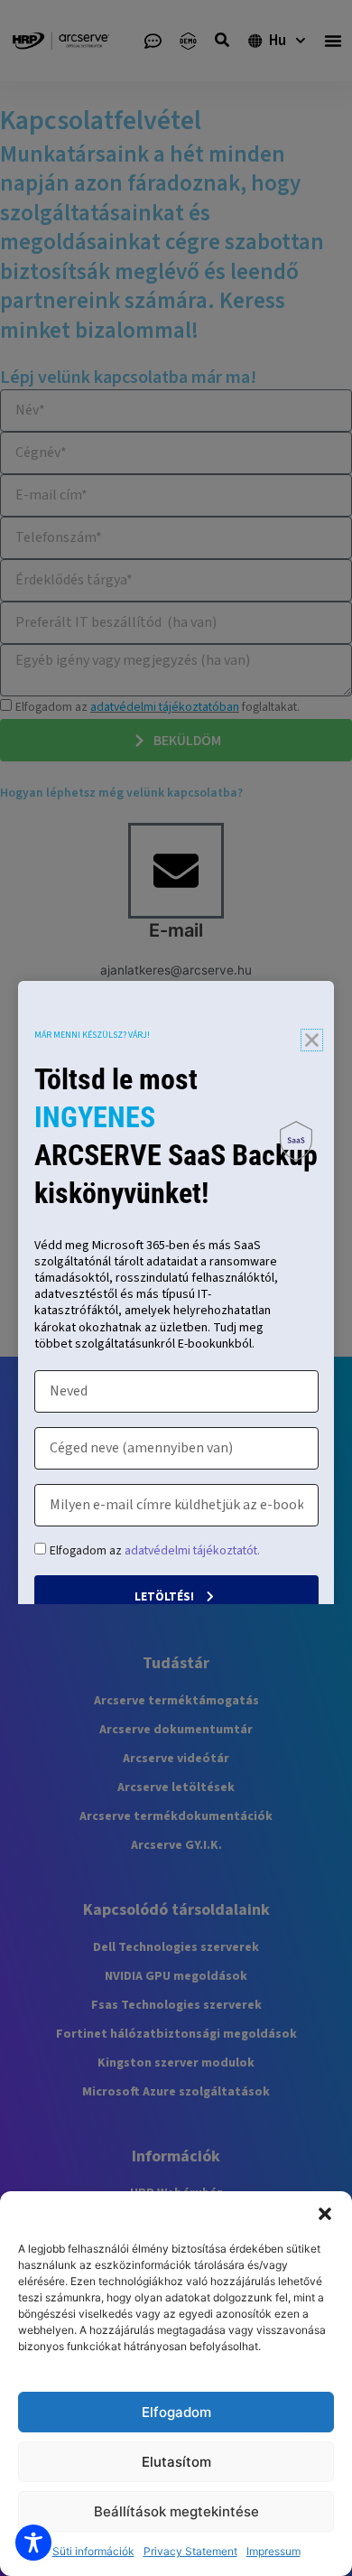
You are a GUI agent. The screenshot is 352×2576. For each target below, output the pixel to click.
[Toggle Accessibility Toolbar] (33, 2543)
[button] (325, 2214)
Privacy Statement (190, 2551)
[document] (176, 1288)
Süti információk (93, 2551)
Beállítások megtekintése (176, 2511)
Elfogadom (176, 2412)
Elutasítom (176, 2462)
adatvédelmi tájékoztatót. (192, 1550)
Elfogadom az (155, 1550)
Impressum (273, 2551)
